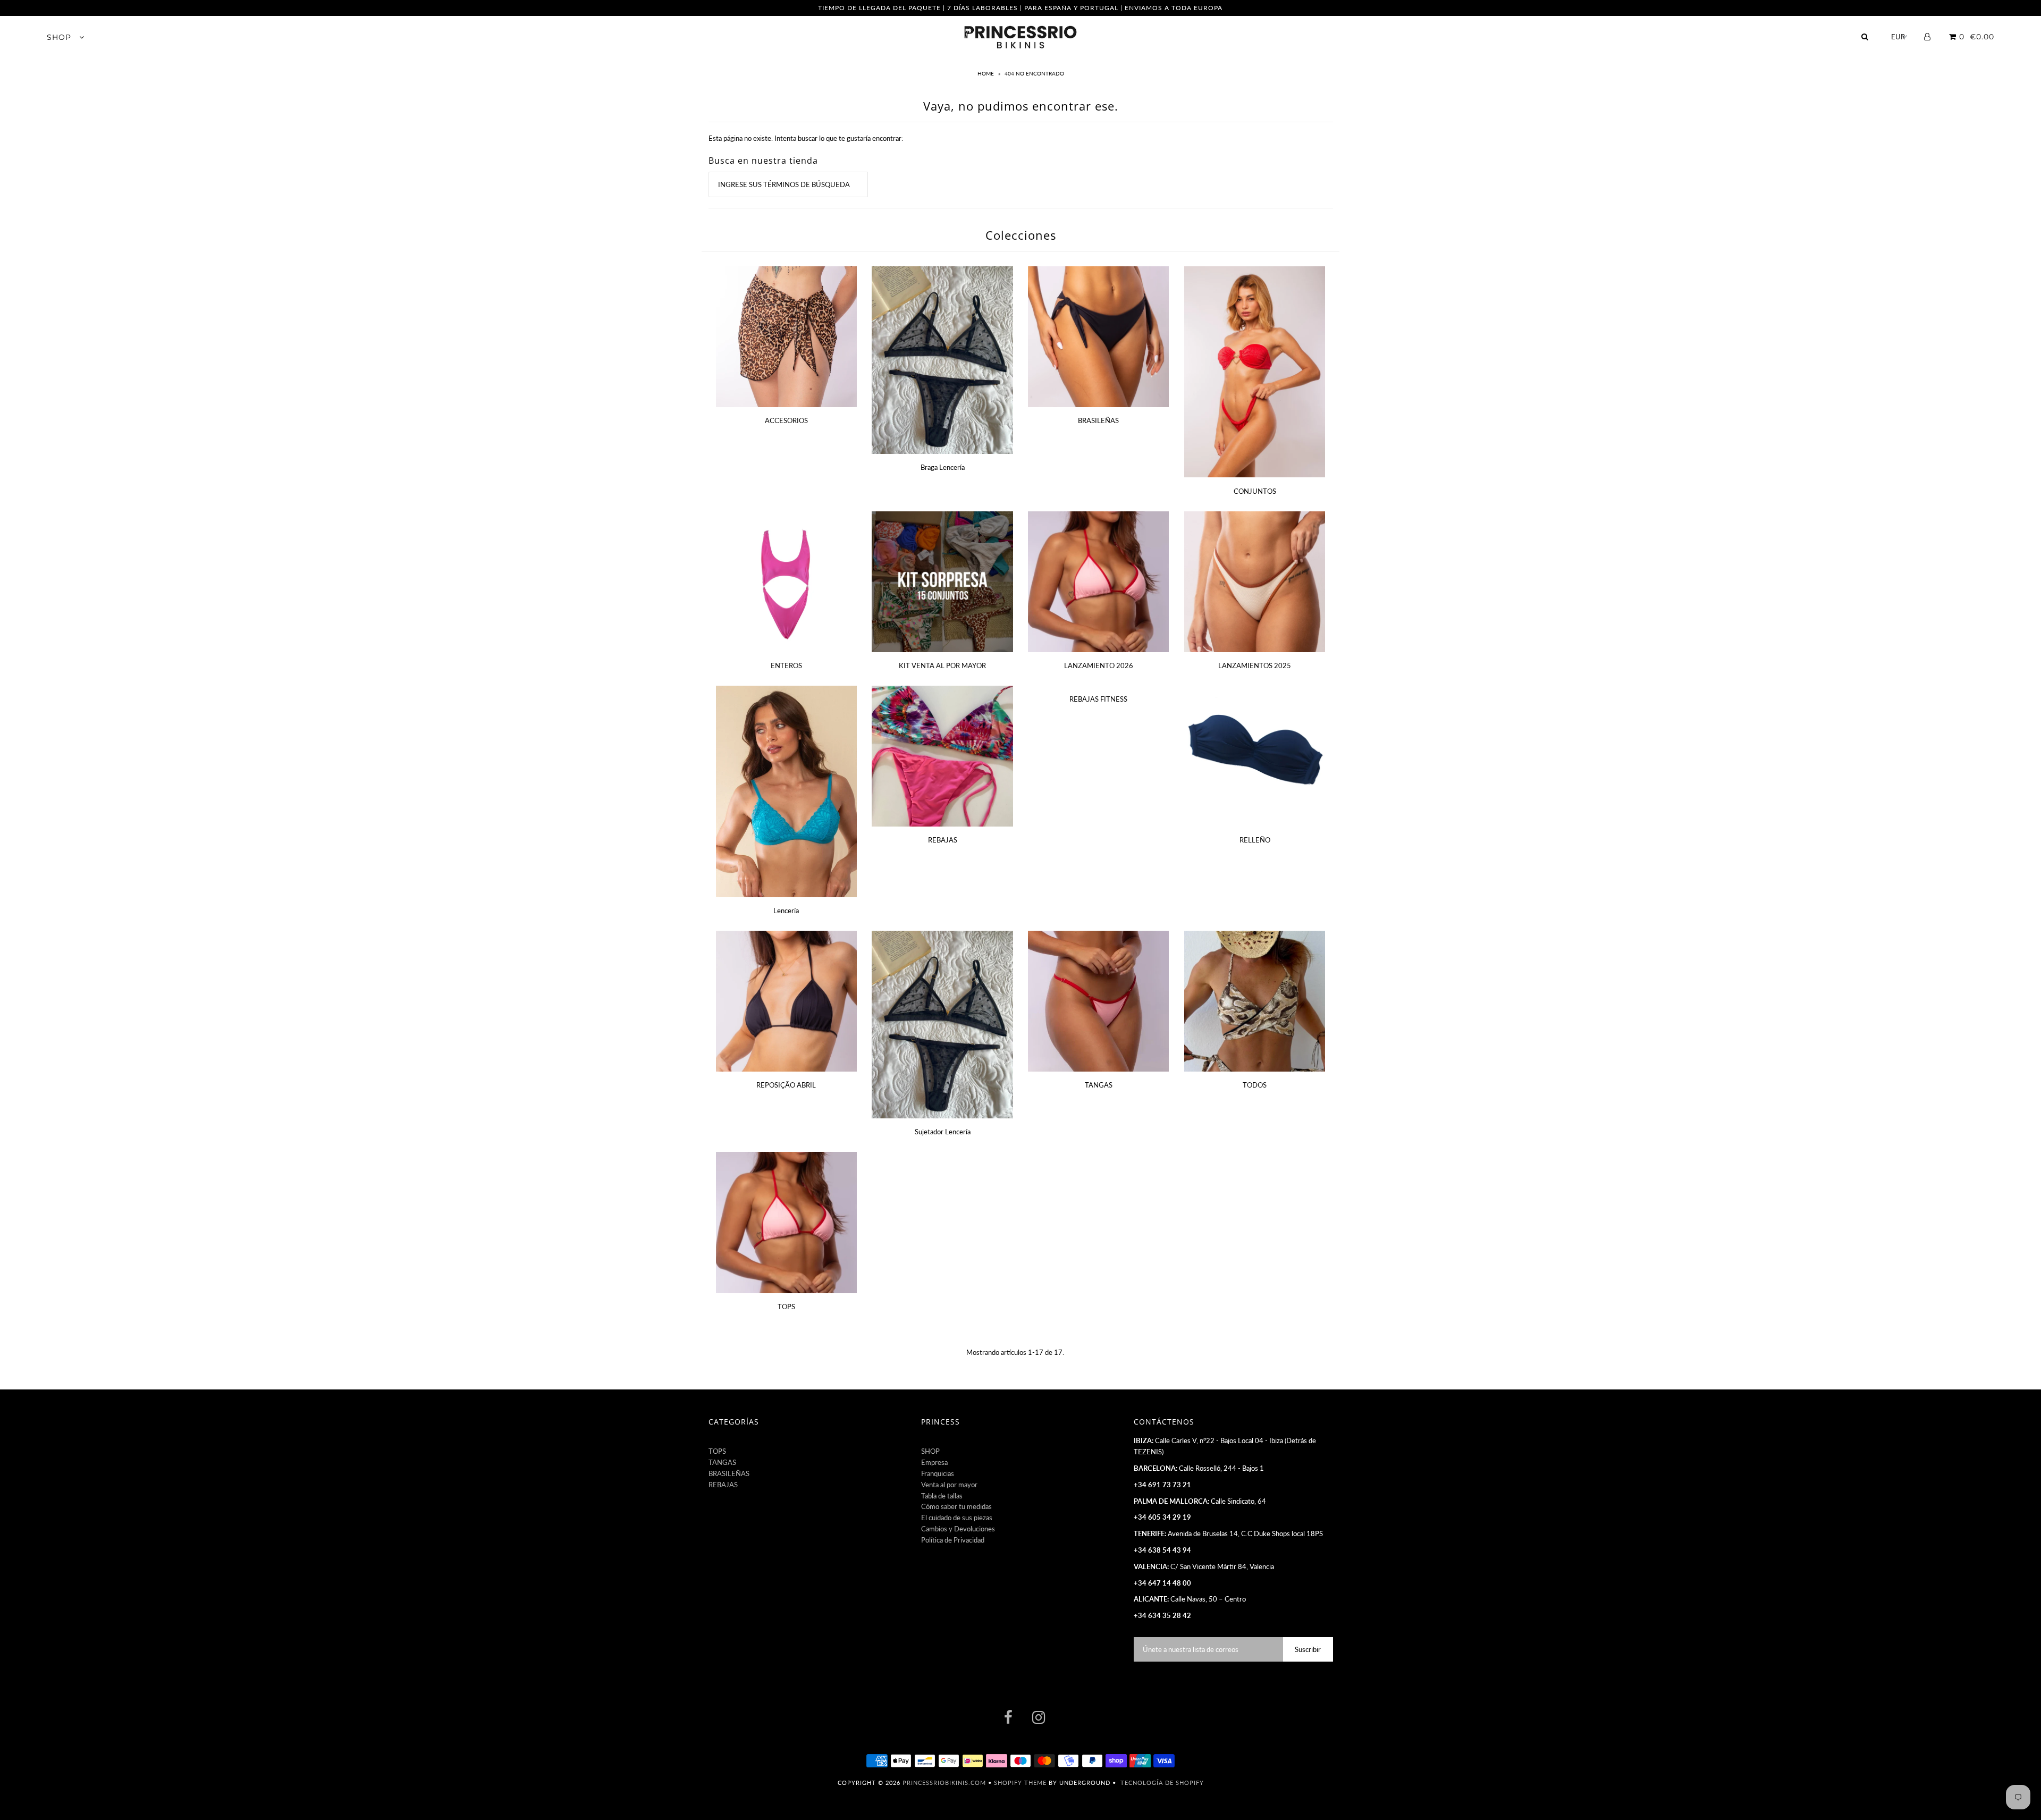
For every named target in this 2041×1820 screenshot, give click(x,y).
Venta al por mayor (949, 1485)
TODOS (1255, 1085)
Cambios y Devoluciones (958, 1529)
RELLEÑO (1255, 840)
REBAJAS (943, 840)
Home (986, 73)
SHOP (60, 37)
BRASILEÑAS (1098, 420)
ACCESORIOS (786, 420)
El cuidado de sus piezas (957, 1518)
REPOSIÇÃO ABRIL (786, 1085)
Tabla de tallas (942, 1496)
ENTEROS (786, 665)
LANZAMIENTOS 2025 (1255, 665)
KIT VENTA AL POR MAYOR (942, 665)
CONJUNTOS (1255, 491)
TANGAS (1099, 1085)
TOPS (786, 1307)
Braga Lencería (943, 467)
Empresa (934, 1462)
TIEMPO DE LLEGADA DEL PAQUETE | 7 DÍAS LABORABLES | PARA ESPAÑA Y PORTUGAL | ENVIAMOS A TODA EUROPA (1020, 8)
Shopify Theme (1020, 1783)
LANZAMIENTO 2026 (1099, 665)
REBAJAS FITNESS (1098, 699)
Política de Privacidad (953, 1540)
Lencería (786, 911)
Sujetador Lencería (943, 1132)
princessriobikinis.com (944, 1783)
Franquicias (938, 1473)
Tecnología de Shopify (1162, 1783)
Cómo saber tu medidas (956, 1506)
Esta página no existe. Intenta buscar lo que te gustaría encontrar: (806, 138)
